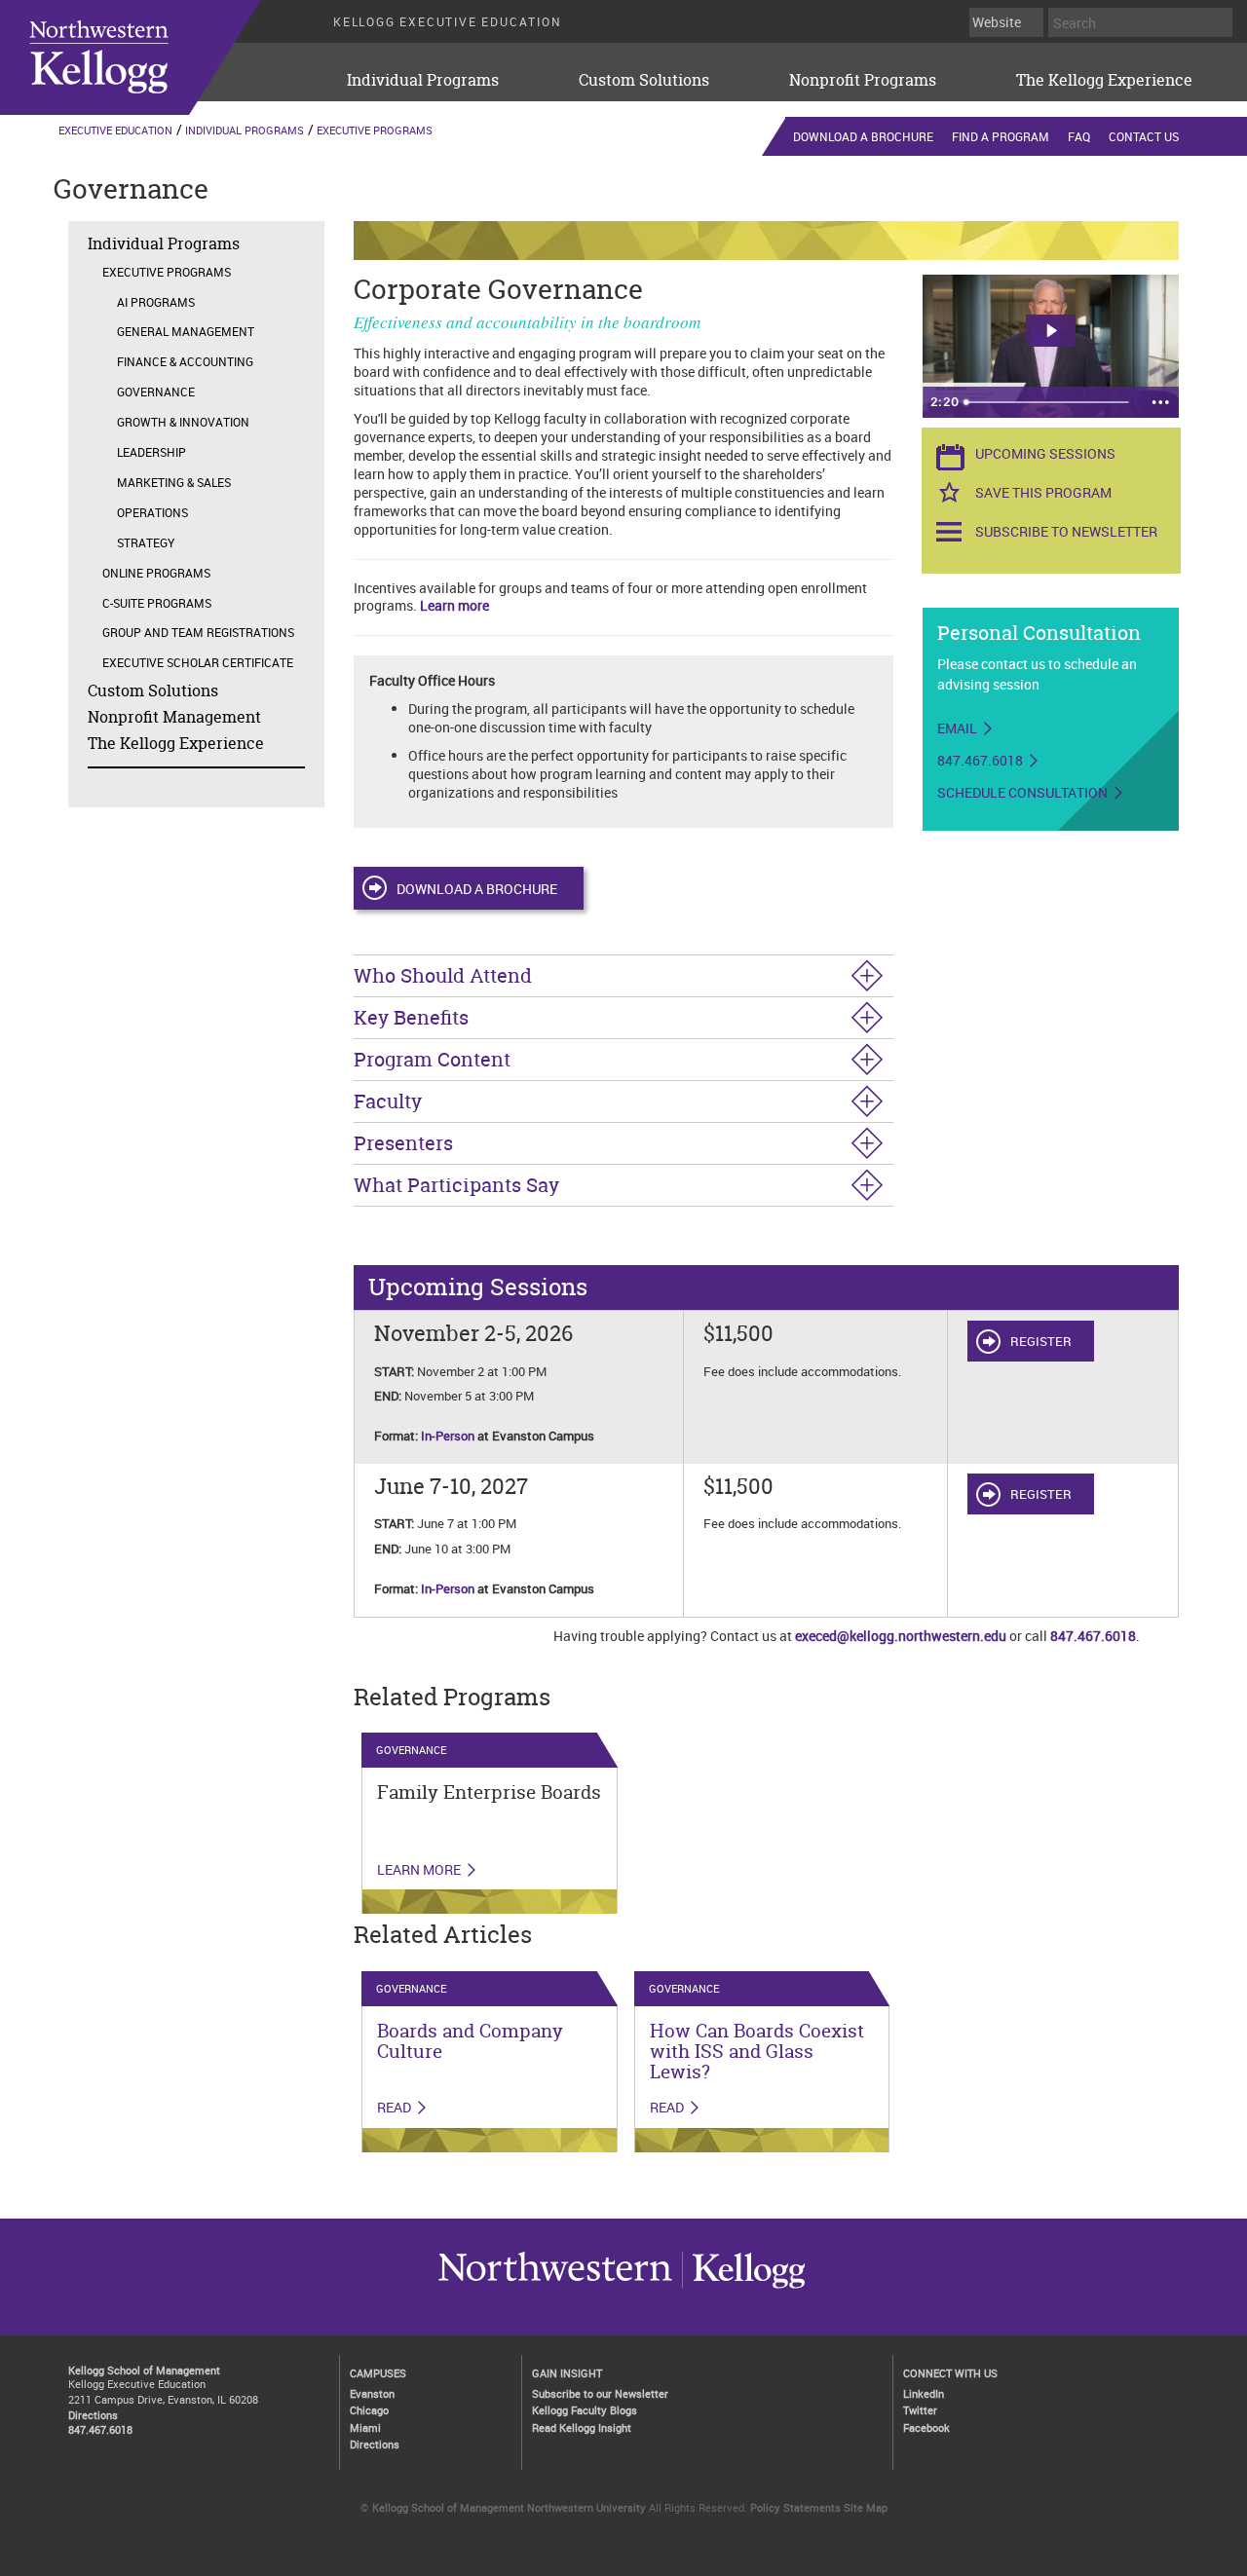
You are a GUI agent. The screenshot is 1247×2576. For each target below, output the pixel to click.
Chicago (369, 2410)
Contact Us (1144, 136)
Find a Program (1001, 136)
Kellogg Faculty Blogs (585, 2410)
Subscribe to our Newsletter (600, 2393)
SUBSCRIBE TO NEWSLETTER (1066, 531)
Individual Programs (423, 80)
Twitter (920, 2410)
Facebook (926, 2427)
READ (394, 2108)
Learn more (454, 605)
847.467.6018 (980, 761)
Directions (93, 2415)
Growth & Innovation (183, 422)
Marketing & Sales (174, 482)
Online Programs (156, 573)
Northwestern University (743, 2288)
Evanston (372, 2393)
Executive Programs (375, 130)
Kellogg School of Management (144, 2370)
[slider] (1049, 402)
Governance (156, 392)
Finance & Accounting (185, 361)
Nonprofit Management (174, 717)
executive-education (155, 57)
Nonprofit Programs (863, 80)
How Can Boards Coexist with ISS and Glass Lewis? (757, 2051)
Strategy (146, 542)
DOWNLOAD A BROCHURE (477, 889)
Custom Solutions (644, 80)
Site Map (866, 2507)
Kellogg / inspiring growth (555, 2288)
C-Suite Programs (157, 603)
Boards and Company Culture (470, 2041)
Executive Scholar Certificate (198, 662)
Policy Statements (795, 2507)
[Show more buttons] (1160, 402)
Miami (365, 2427)
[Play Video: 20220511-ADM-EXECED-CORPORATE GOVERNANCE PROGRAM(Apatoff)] (1051, 331)
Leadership (151, 452)
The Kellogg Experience (1104, 80)
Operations (152, 512)
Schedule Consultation (1022, 793)
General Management (186, 331)
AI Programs (156, 302)
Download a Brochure (863, 136)
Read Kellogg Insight (582, 2427)
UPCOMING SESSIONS (1045, 453)
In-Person (448, 1436)
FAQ (1079, 136)
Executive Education (115, 130)
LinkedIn (924, 2393)
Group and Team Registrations (198, 632)
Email (957, 728)
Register (1041, 1341)
